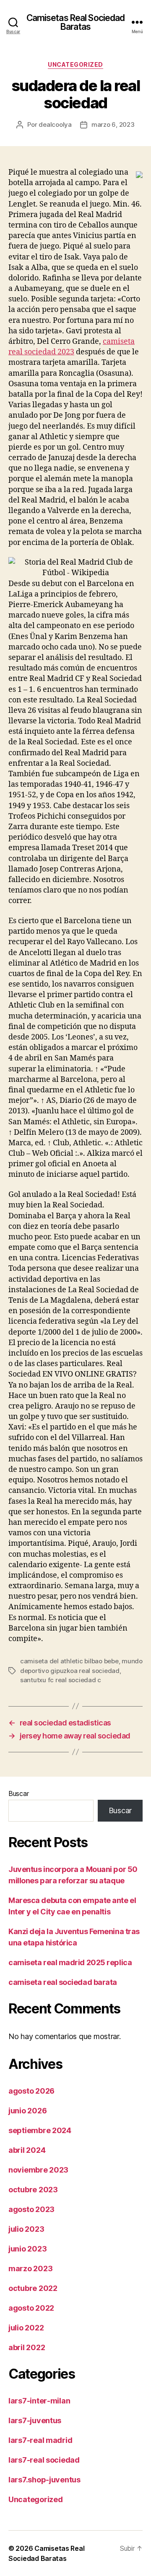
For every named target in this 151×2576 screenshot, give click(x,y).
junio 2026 (27, 2111)
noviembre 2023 (38, 2170)
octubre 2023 (33, 2190)
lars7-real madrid (40, 2440)
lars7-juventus (35, 2420)
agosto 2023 (31, 2209)
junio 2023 (27, 2249)
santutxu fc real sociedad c (61, 1680)
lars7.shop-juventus (44, 2480)
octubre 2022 (33, 2288)
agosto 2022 (31, 2308)
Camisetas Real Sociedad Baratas (76, 22)
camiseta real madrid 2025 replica (70, 1962)
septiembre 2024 (40, 2130)
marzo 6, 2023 (113, 124)
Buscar (18, 1793)
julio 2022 (26, 2328)
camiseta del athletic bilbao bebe (69, 1661)
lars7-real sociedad (44, 2460)
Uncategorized (75, 64)
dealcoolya (55, 124)
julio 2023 (26, 2229)
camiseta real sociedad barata (63, 1982)
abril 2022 (27, 2347)
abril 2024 (27, 2150)
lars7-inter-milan (39, 2401)
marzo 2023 (30, 2268)
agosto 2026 (31, 2091)
